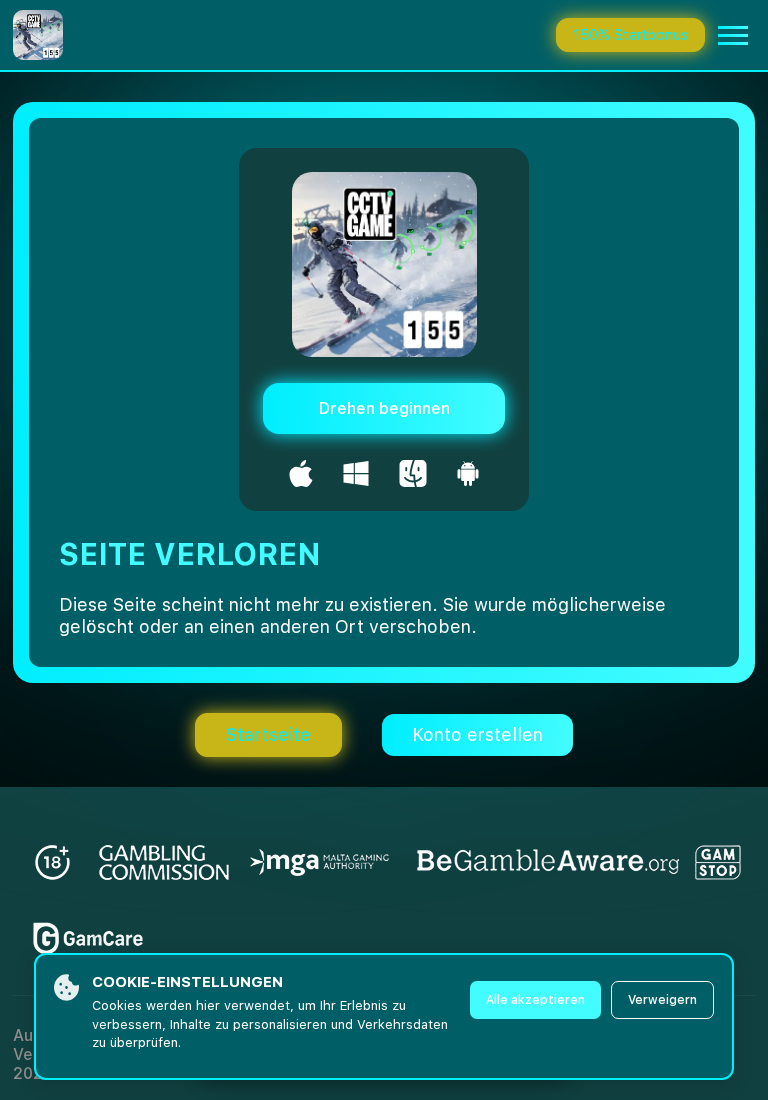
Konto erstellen (477, 734)
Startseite (268, 734)
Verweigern (662, 1000)
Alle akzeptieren (535, 1000)
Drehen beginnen (384, 408)
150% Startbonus (630, 35)
